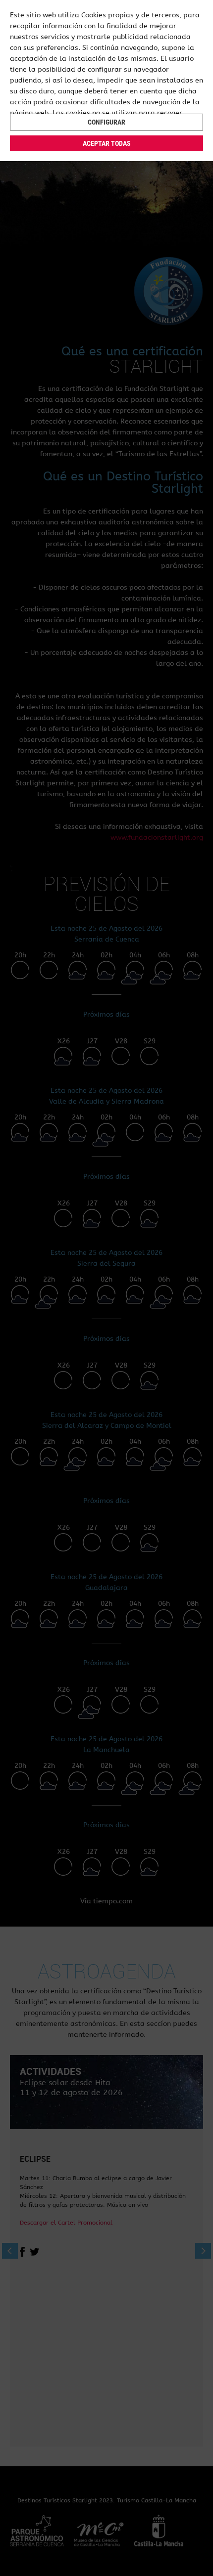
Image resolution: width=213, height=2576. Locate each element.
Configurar (106, 122)
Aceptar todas (107, 143)
